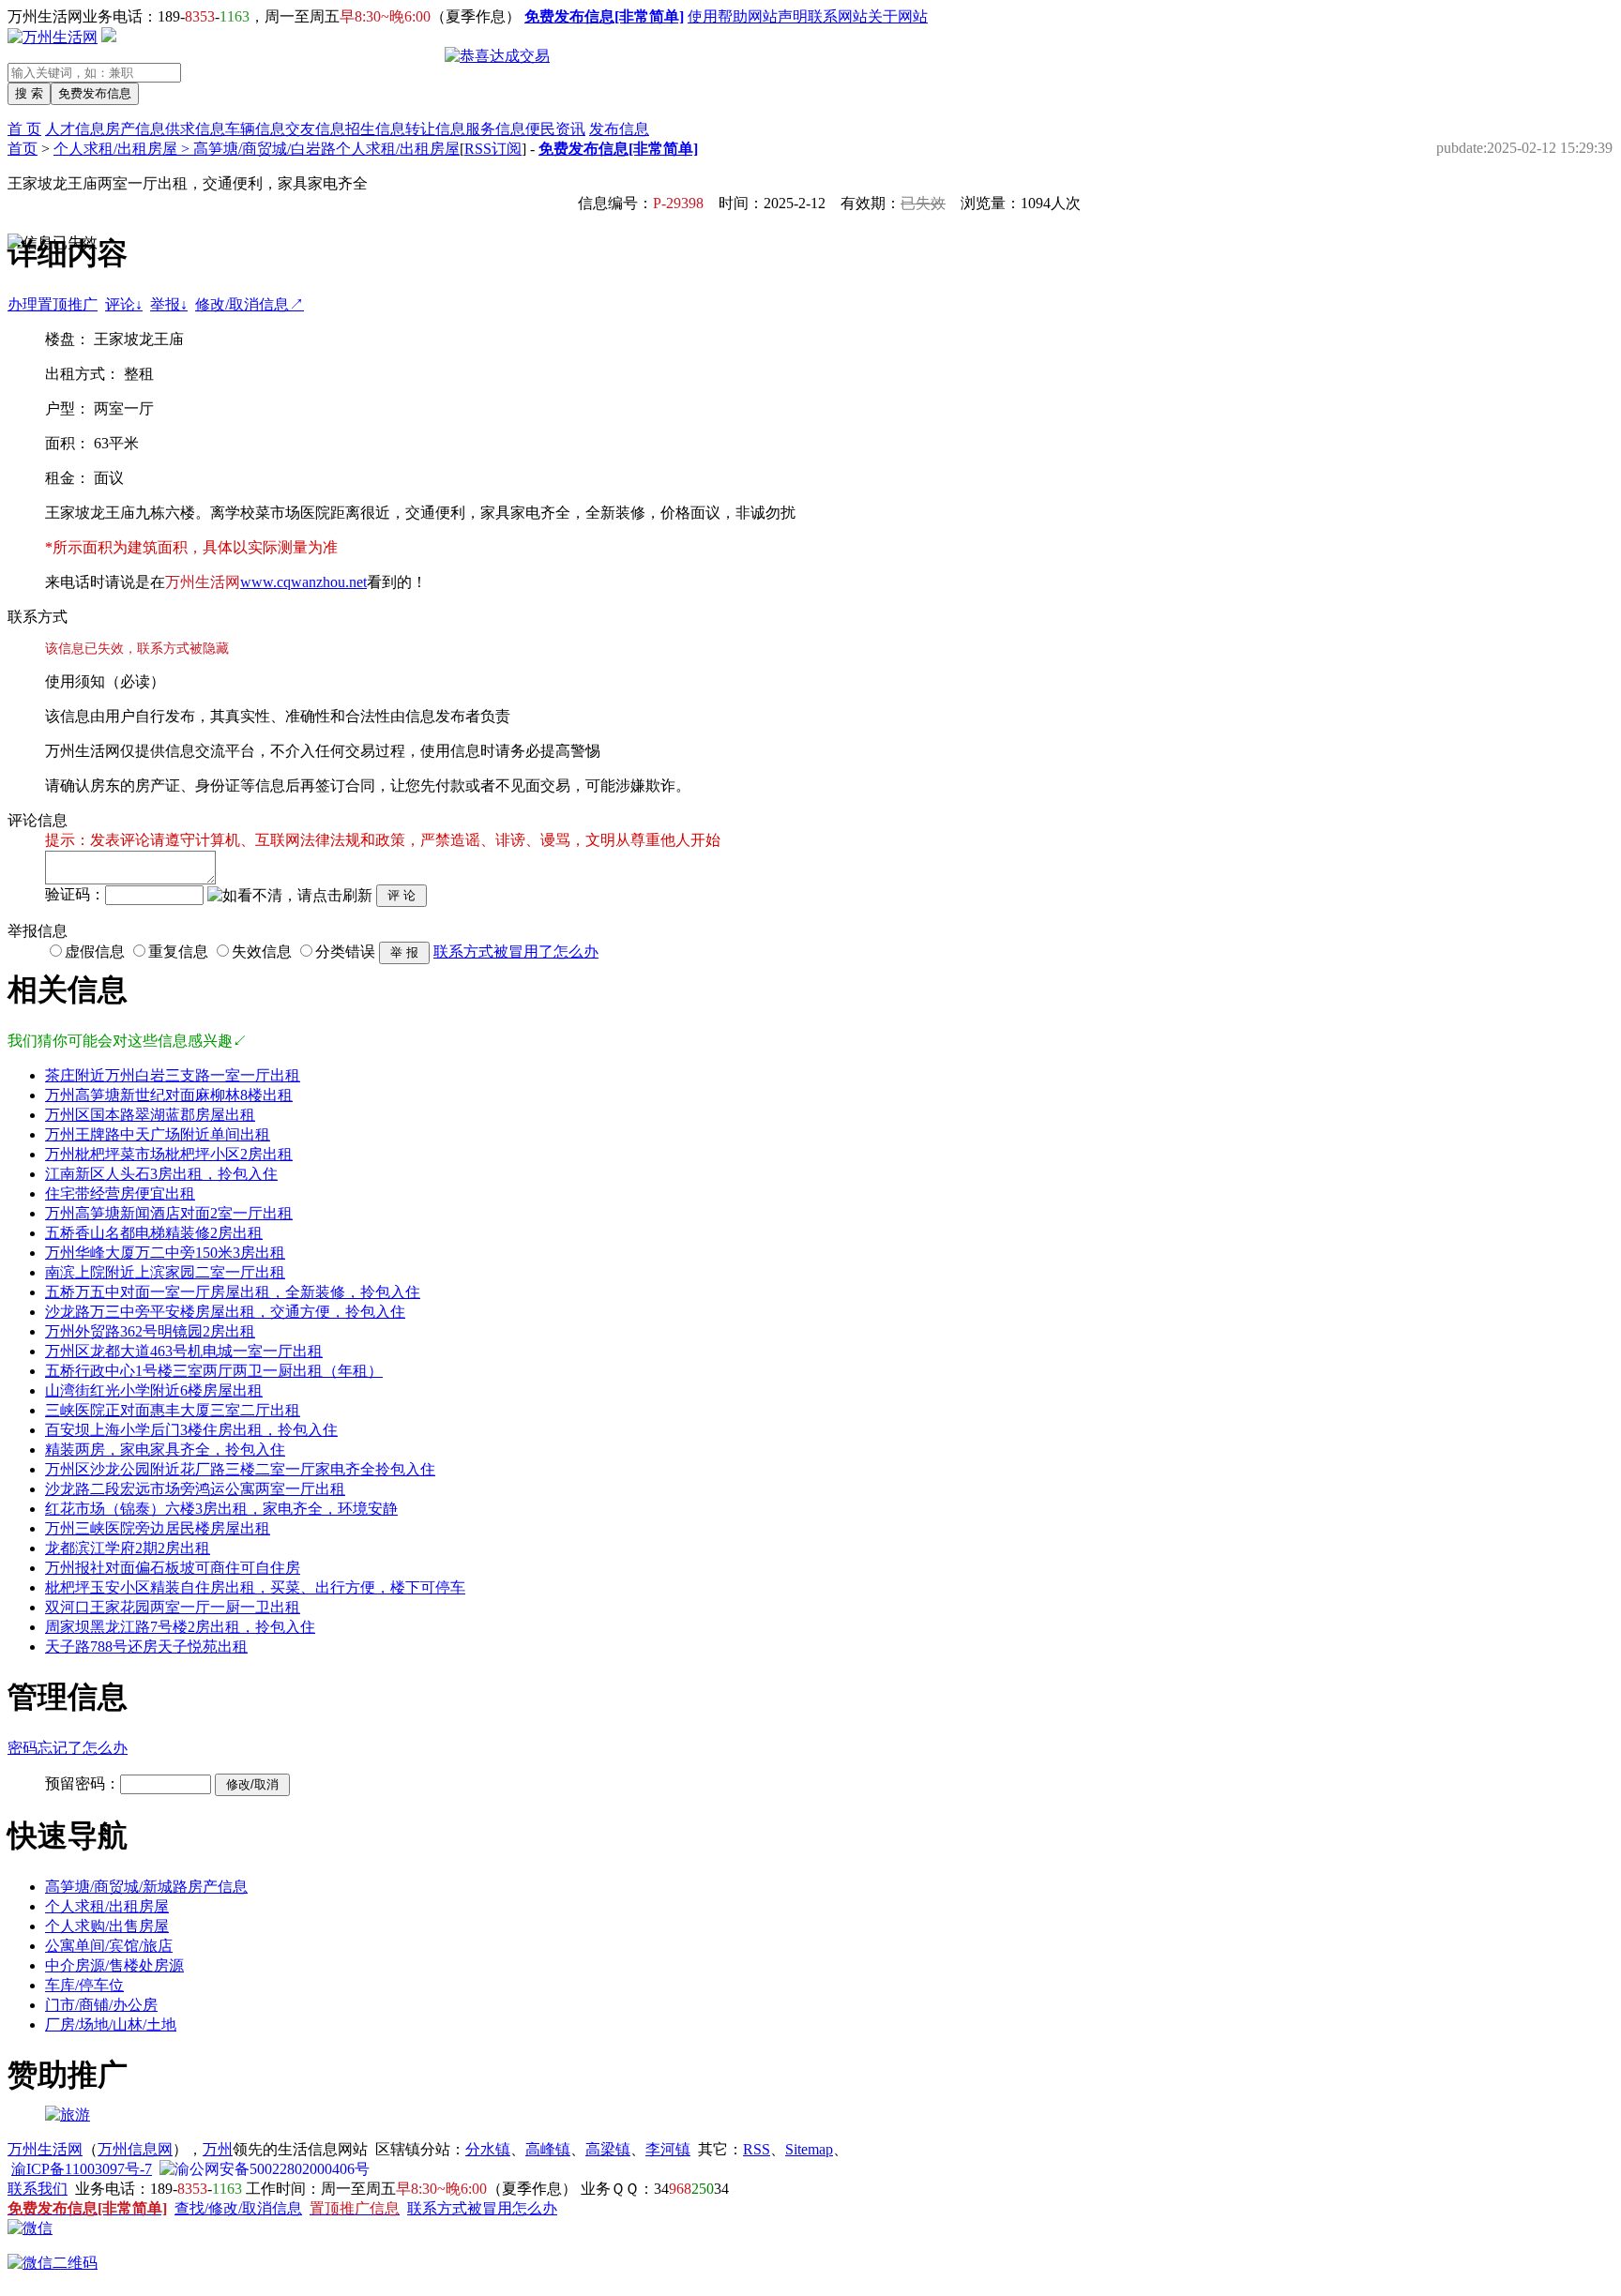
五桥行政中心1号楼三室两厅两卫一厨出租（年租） (214, 1371)
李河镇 (668, 2149)
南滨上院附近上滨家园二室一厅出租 (165, 1272)
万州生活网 (45, 2149)
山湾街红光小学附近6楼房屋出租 (154, 1390)
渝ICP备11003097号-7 (82, 2169)
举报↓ (169, 304)
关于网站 (898, 16)
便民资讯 (555, 129)
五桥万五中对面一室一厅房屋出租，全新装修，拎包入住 (233, 1292)
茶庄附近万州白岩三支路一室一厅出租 (173, 1075)
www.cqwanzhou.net (303, 582)
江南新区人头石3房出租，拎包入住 (161, 1174)
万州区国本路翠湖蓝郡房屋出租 (150, 1115)
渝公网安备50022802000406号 (272, 2169)
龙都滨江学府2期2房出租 (128, 1548)
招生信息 (375, 129)
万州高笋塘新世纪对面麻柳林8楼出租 (169, 1095)
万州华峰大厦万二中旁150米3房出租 (165, 1253)
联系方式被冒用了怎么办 (516, 952)
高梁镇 (608, 2149)
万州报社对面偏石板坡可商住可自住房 (173, 1568)
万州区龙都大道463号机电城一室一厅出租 (184, 1351)
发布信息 (619, 129)
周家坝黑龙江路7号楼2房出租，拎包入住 (180, 1627)
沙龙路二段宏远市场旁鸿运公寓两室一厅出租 (195, 1489)
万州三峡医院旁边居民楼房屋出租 (158, 1528)
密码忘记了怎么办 (68, 1748)
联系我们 (38, 2189)
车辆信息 (255, 129)
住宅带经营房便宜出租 (120, 1193)
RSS (757, 2149)
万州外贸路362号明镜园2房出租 (150, 1331)
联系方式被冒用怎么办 (482, 2208)
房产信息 (135, 129)
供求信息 (195, 129)
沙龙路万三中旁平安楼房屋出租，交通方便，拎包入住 (225, 1312)
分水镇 (488, 2149)
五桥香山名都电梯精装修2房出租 (154, 1233)
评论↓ (124, 304)
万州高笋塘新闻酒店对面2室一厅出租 (169, 1213)
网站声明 (778, 16)
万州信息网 (135, 2149)
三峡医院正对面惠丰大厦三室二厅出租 (173, 1410)
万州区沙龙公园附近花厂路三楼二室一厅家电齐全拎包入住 (240, 1469)
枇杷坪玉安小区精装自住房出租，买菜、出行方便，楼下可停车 (255, 1587)
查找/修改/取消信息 (238, 2208)
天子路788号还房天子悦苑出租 (146, 1646)
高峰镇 (548, 2149)
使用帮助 (718, 16)
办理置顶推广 (53, 304)
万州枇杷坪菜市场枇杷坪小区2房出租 (169, 1154)
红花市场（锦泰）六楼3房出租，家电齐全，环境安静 (221, 1509)
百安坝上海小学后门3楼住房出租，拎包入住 (191, 1430)
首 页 (24, 129)
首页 (23, 149)
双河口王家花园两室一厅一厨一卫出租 (173, 1607)
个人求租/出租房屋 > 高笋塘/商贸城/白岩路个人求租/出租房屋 (257, 149)
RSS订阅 (493, 149)
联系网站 (838, 16)
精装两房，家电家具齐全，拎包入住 (165, 1450)
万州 (218, 2149)
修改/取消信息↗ (250, 304)
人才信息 (75, 129)
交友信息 (315, 129)
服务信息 (495, 129)
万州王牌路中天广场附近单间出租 (158, 1134)
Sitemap (809, 2149)
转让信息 (435, 129)
